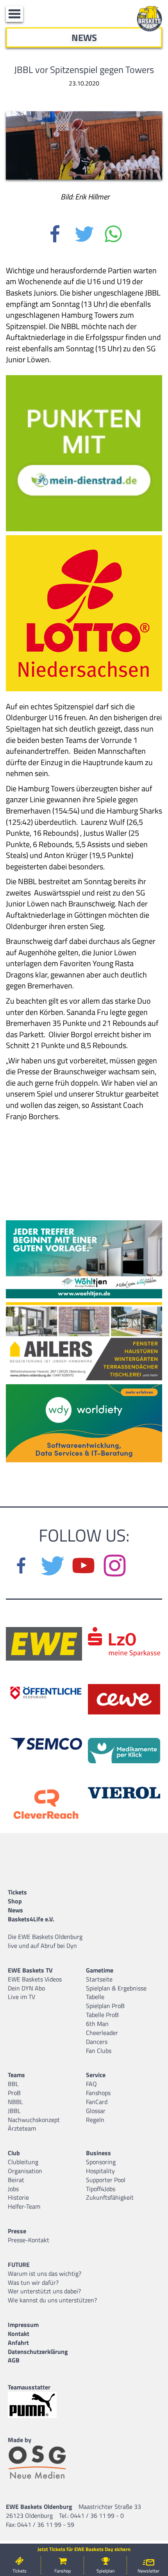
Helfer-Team (24, 2206)
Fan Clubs (99, 2051)
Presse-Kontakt (29, 2240)
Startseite (99, 1979)
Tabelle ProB (102, 2015)
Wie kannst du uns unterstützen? (52, 2300)
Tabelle (95, 1997)
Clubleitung (23, 2162)
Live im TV (21, 1997)
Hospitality (100, 2171)
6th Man (97, 2024)
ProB (14, 2093)
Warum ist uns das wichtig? (45, 2273)
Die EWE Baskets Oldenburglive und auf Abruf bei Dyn (45, 1941)
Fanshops (98, 2093)
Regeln (95, 2120)
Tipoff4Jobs (101, 2189)
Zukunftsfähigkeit (110, 2197)
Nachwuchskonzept (34, 2120)
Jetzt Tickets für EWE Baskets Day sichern (84, 2549)
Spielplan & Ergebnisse (116, 1988)
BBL (13, 2084)
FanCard (97, 2102)
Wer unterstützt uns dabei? (44, 2291)
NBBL (15, 2102)
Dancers (97, 2042)
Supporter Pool (106, 2180)
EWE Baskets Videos (35, 1979)
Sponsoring (101, 2162)
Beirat (16, 2180)
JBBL (14, 2111)
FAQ (91, 2084)
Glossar (96, 2111)
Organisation (25, 2171)
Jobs (13, 2189)
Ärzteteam (22, 2128)
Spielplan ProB (105, 2006)
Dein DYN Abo (26, 1988)
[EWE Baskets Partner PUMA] (39, 2405)
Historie (18, 2197)
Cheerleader (102, 2033)
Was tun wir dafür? (33, 2282)
